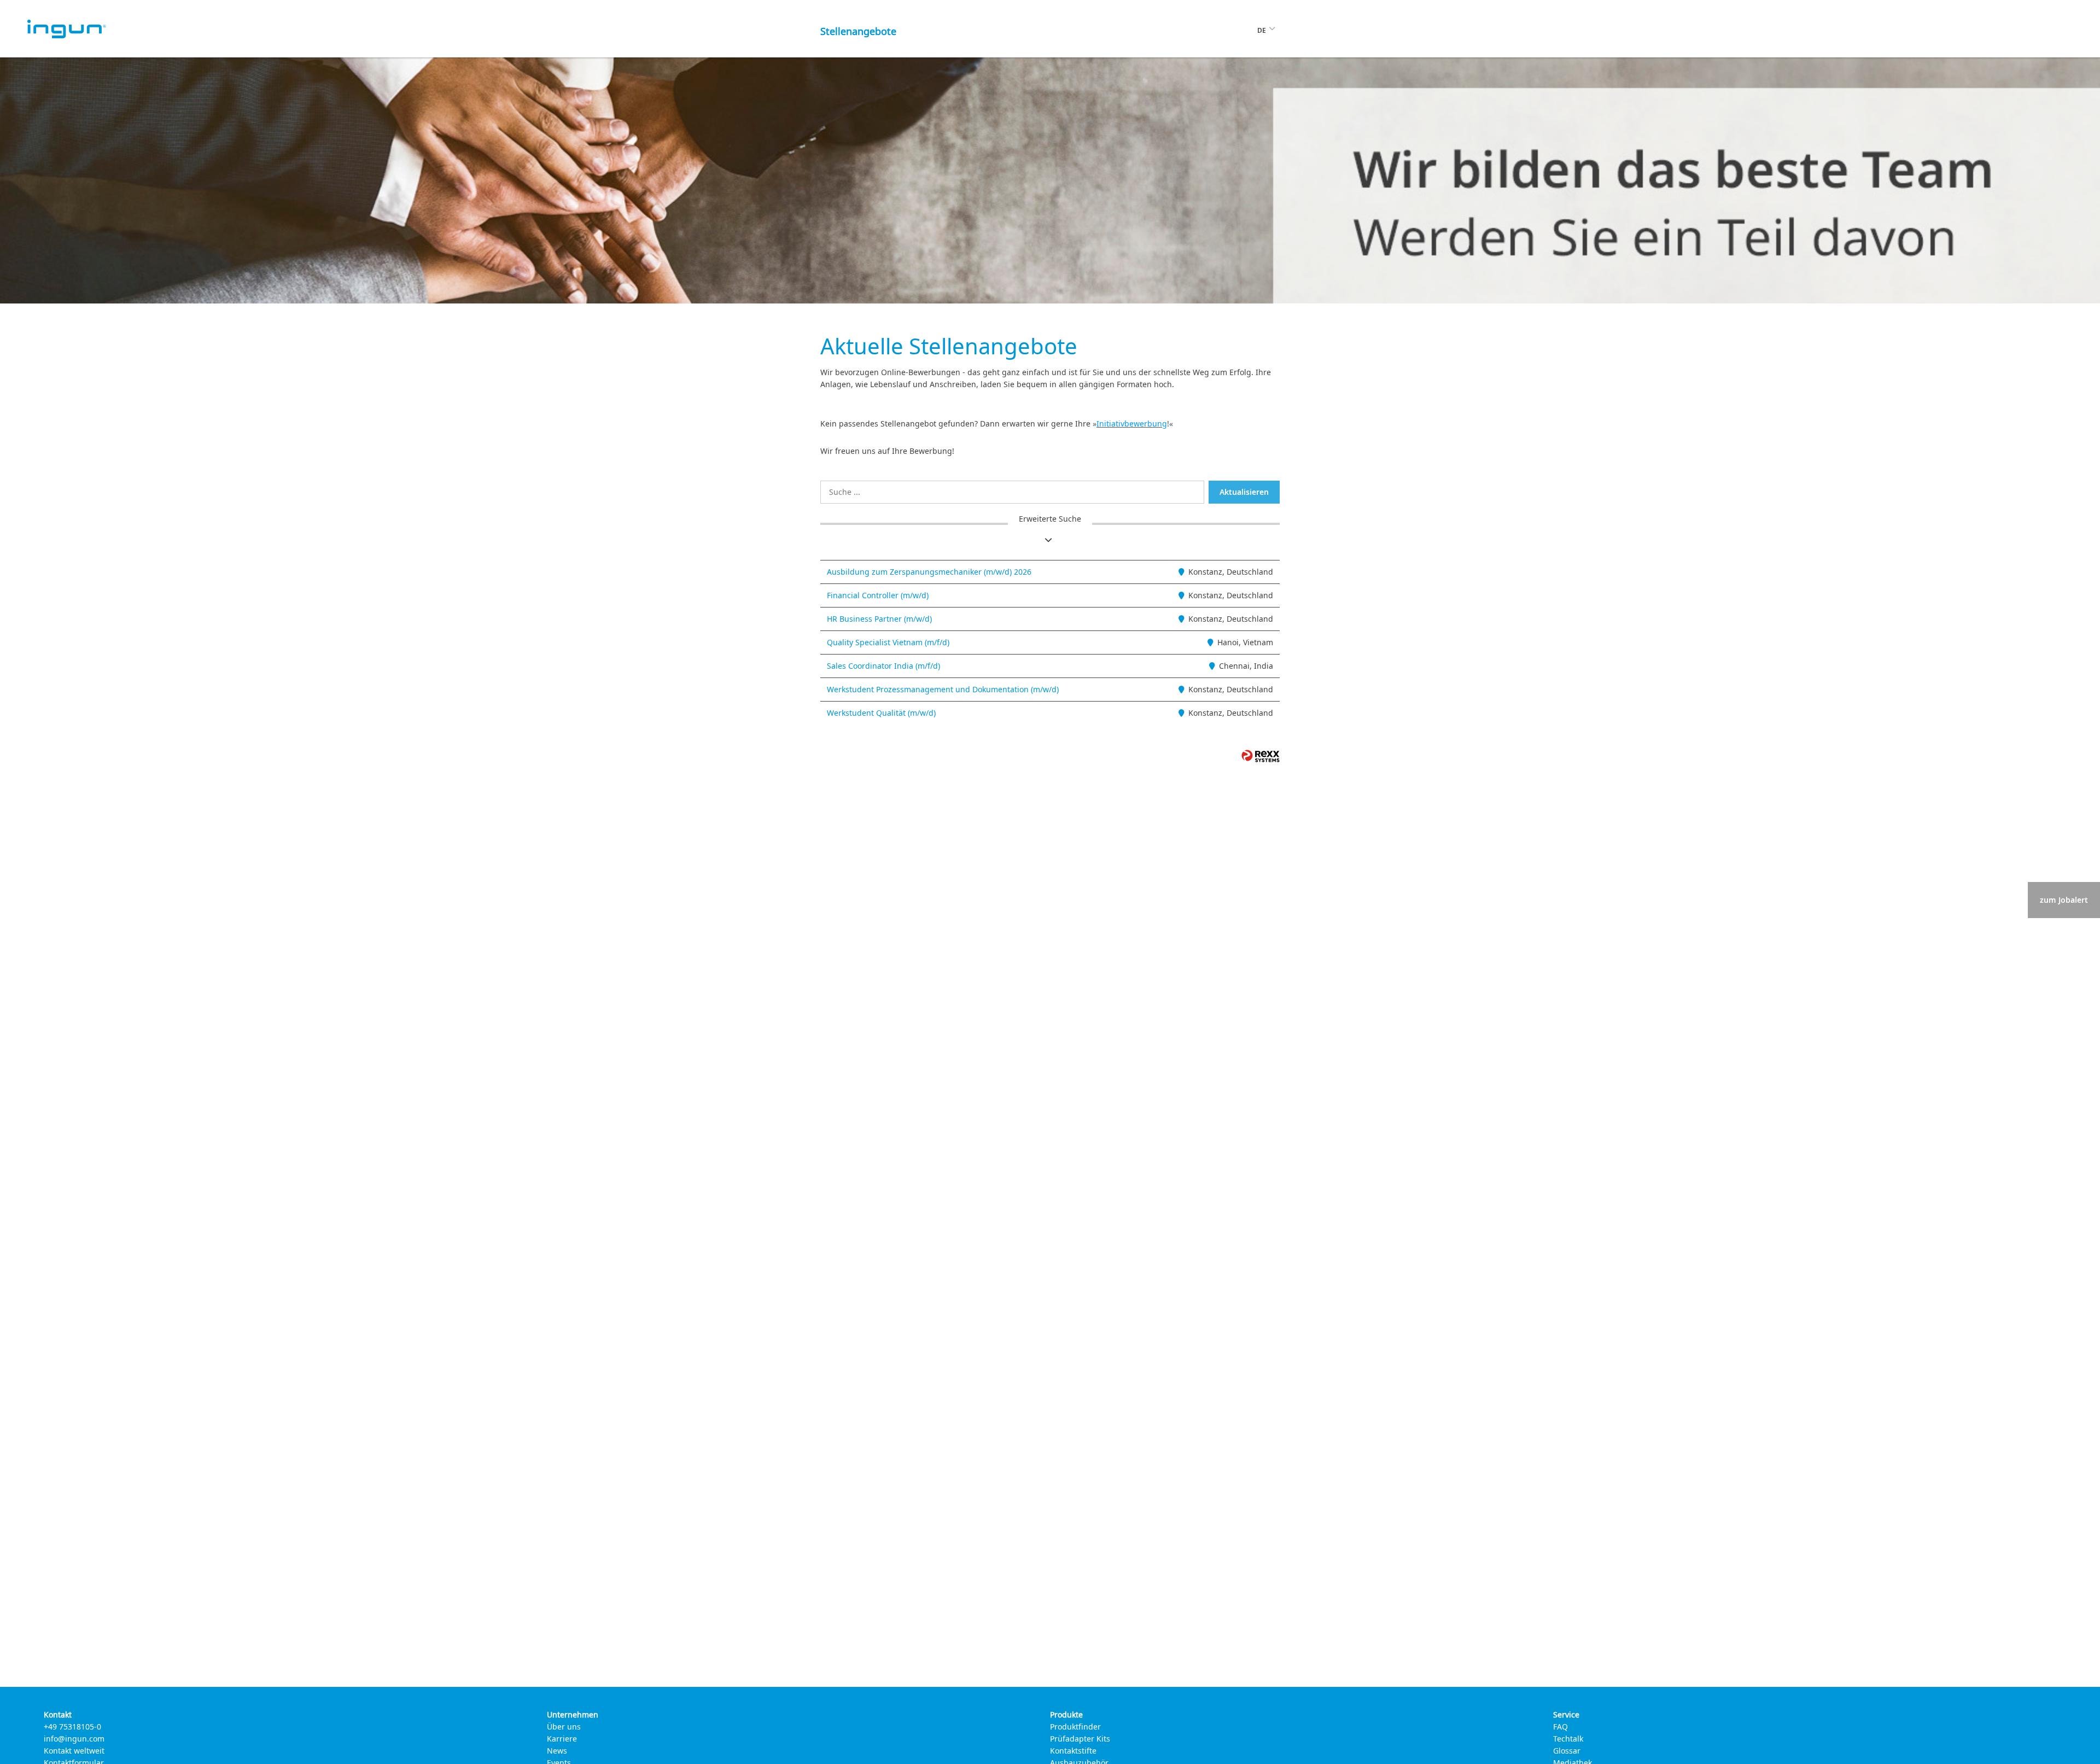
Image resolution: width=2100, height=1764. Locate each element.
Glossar (1567, 1751)
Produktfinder (1075, 1727)
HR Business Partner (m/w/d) (879, 619)
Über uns (564, 1727)
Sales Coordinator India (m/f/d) (883, 666)
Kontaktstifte (1073, 1751)
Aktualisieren (1244, 492)
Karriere (562, 1739)
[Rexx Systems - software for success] (1261, 756)
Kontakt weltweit (74, 1751)
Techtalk (1568, 1739)
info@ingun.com (74, 1739)
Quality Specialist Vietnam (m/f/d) (888, 642)
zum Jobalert (2064, 900)
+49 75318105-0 (72, 1727)
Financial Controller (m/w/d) (878, 595)
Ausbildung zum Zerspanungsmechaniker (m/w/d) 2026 (929, 572)
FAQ (1561, 1727)
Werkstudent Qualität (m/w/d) (881, 713)
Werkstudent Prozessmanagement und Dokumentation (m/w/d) (943, 689)
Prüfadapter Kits (1080, 1739)
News (557, 1751)
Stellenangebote (858, 31)
